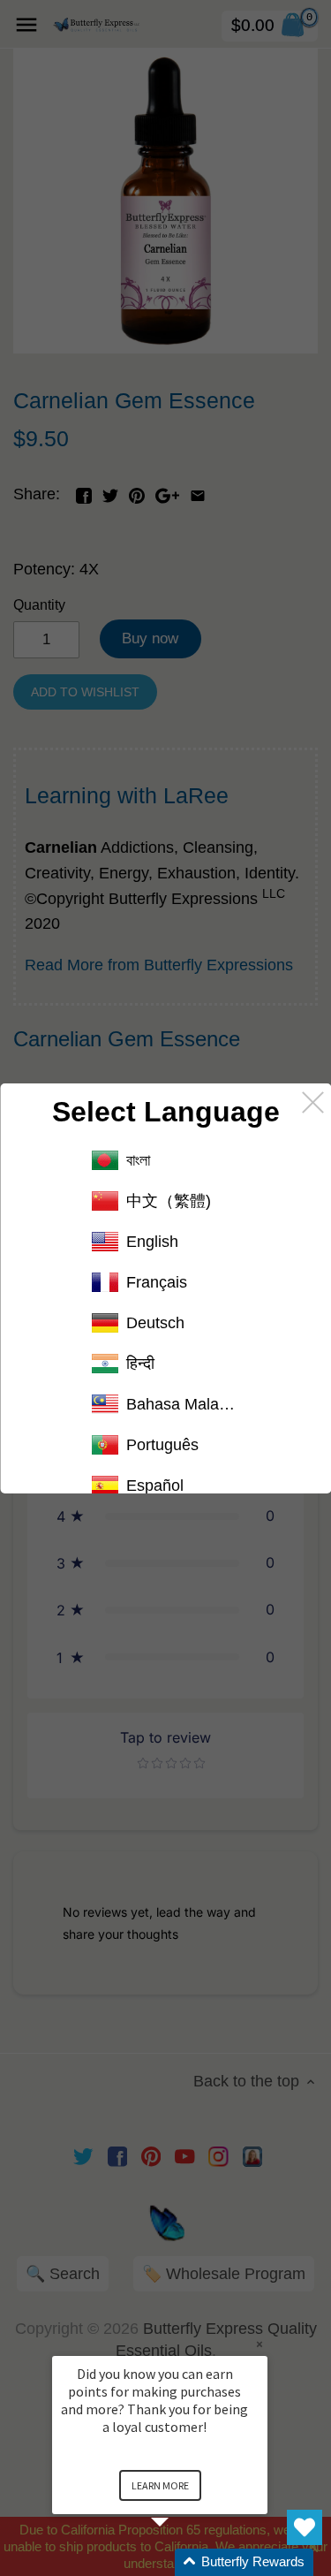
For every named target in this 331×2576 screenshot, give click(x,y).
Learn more (160, 2485)
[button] (181, 2562)
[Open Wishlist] (305, 2527)
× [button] (260, 2344)
